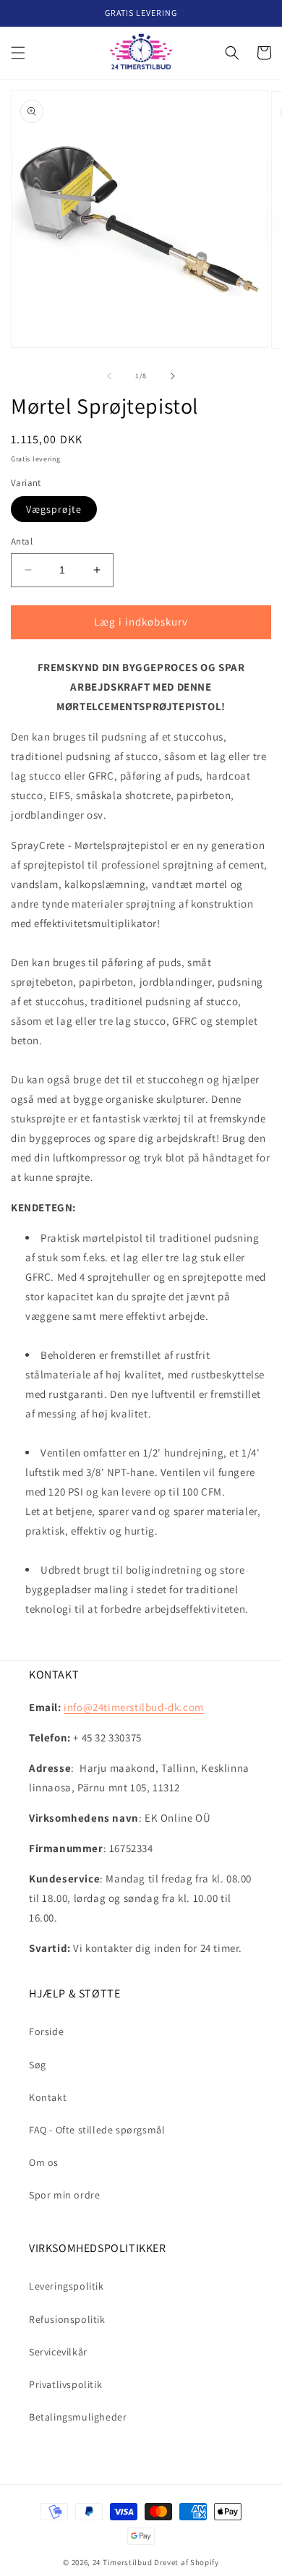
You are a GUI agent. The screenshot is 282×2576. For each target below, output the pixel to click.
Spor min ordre (64, 2195)
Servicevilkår (58, 2352)
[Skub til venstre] (109, 376)
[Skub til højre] (173, 376)
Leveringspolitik (67, 2286)
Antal (22, 541)
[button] (18, 53)
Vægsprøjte (54, 509)
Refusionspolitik (67, 2319)
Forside (46, 2031)
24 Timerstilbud (123, 2562)
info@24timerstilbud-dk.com (134, 1707)
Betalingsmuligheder (78, 2417)
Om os (44, 2162)
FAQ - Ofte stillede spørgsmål (97, 2130)
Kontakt (48, 2097)
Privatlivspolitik (65, 2384)
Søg (38, 2065)
